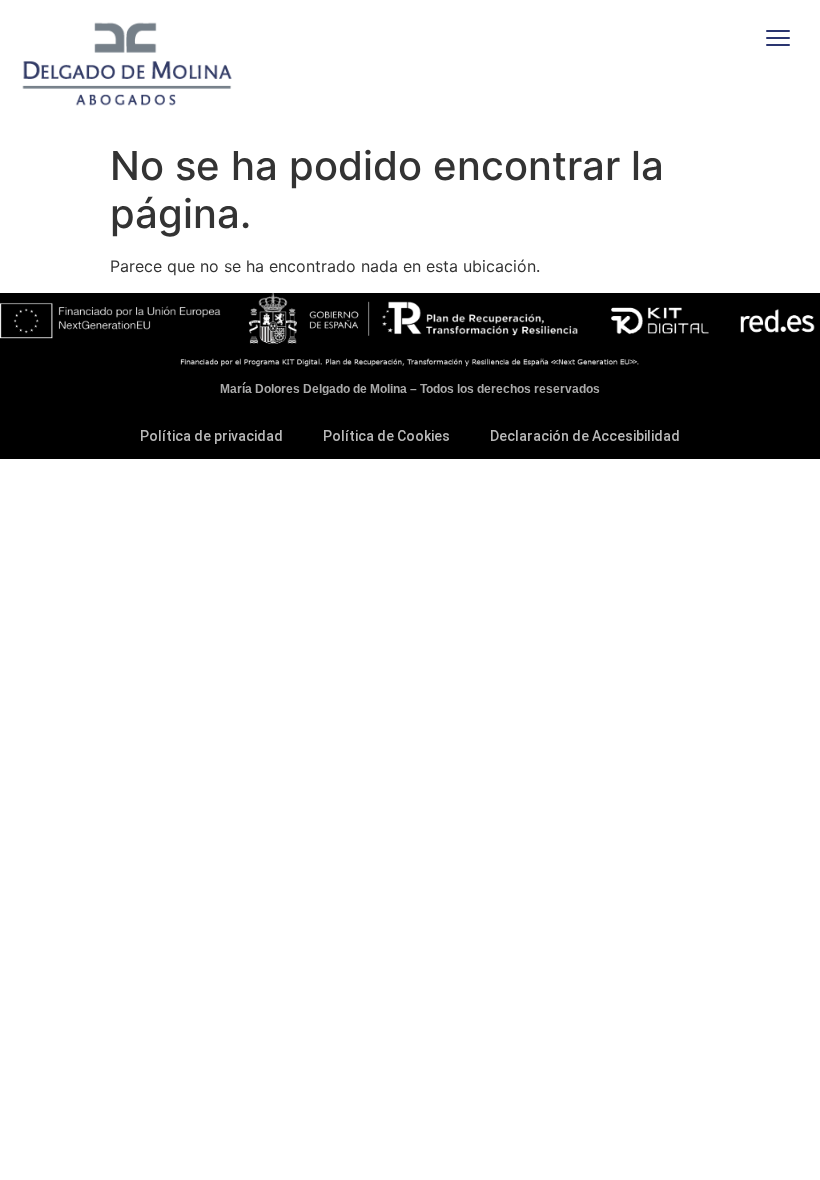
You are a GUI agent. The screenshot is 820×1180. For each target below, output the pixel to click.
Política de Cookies (386, 436)
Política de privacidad (211, 436)
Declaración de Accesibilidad (585, 436)
